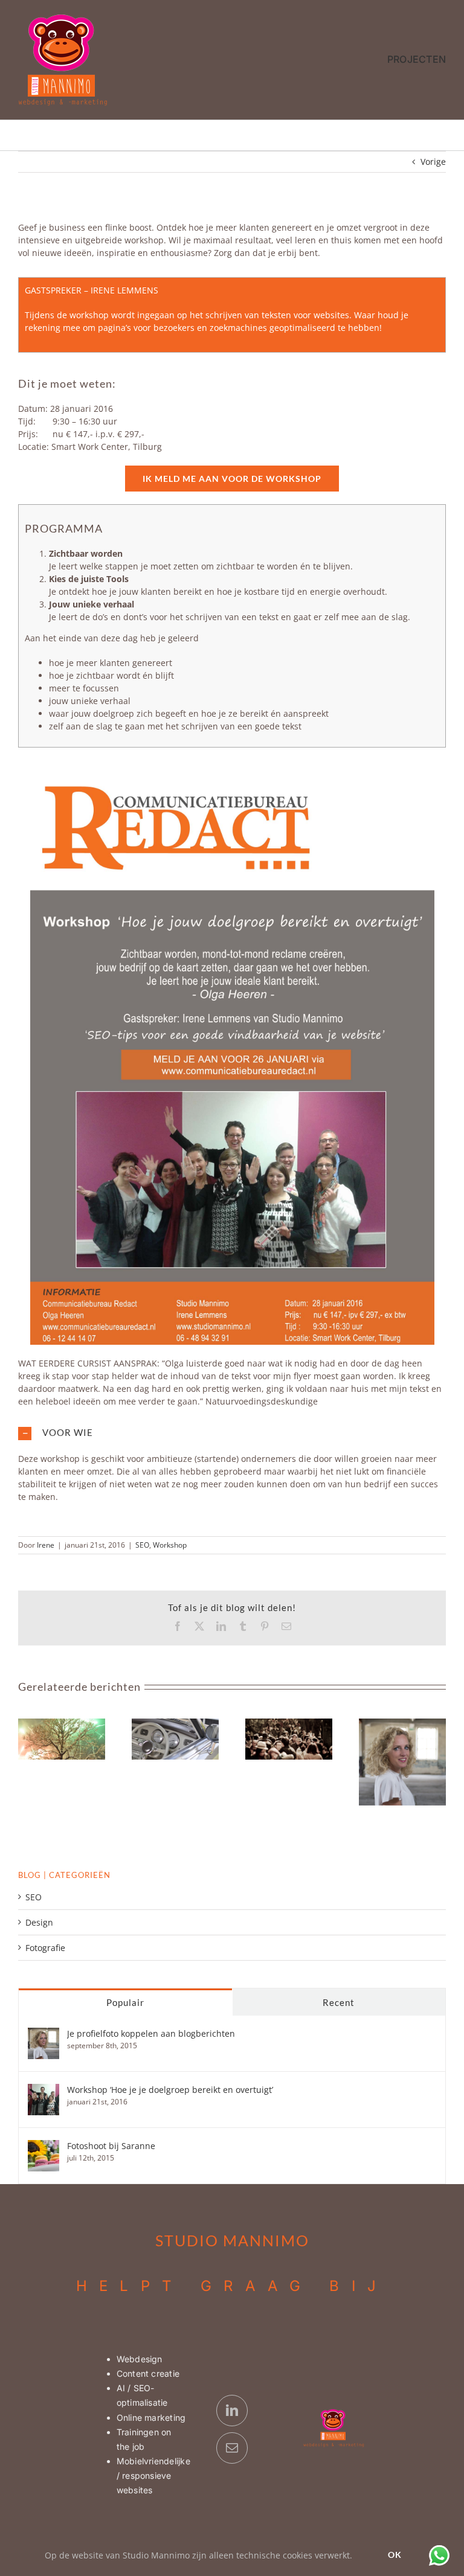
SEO (142, 1545)
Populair (125, 2002)
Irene (46, 1545)
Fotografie (45, 1948)
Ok (395, 2555)
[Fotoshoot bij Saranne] (43, 2146)
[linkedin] (232, 2411)
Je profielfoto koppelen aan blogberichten (151, 2033)
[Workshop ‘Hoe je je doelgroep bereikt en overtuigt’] (43, 2090)
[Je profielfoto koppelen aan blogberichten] (43, 2034)
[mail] (232, 2448)
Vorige (433, 162)
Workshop (170, 1545)
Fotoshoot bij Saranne (111, 2146)
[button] (232, 1433)
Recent (339, 2002)
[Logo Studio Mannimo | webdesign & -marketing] (63, 17)
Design (39, 1922)
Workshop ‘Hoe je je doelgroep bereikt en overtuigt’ (170, 2090)
